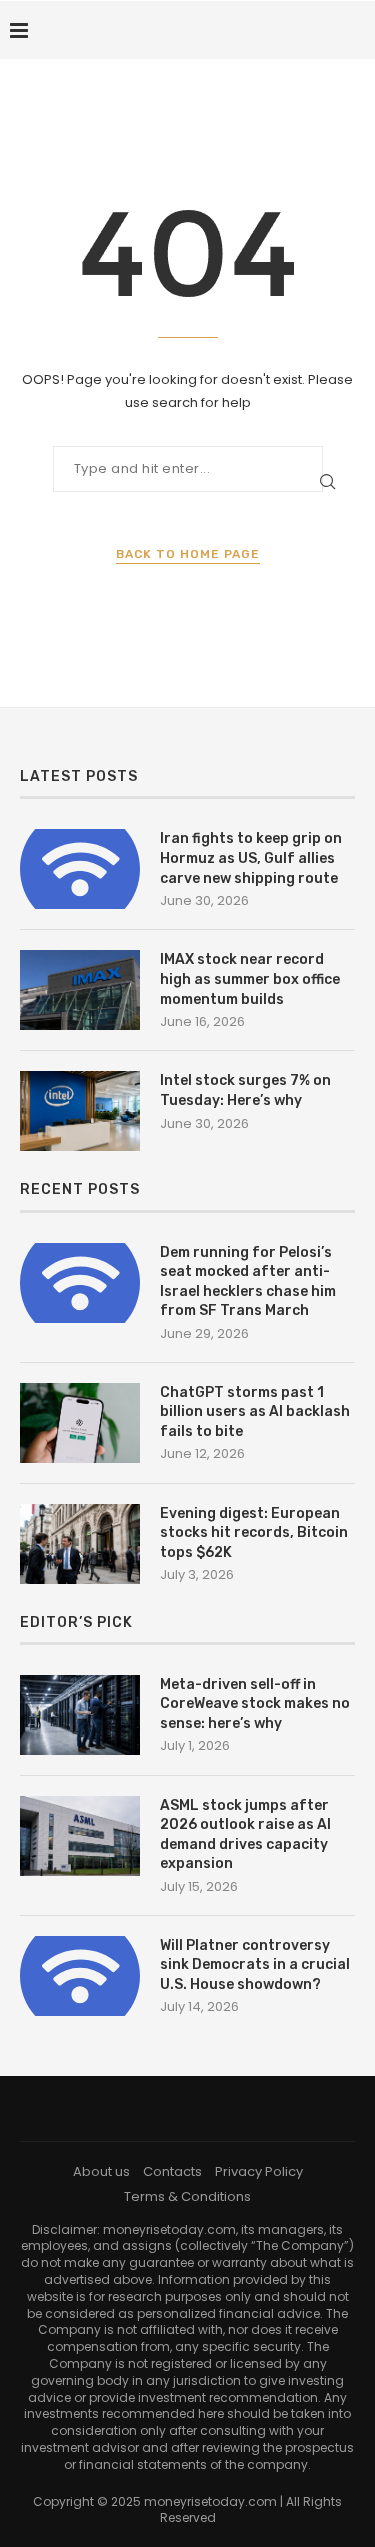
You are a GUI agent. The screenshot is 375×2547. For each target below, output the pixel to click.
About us (101, 2171)
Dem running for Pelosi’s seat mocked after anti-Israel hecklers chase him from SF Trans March (248, 1282)
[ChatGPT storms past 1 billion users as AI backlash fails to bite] (80, 1423)
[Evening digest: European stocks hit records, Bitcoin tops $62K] (80, 1544)
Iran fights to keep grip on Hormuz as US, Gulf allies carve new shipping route (251, 858)
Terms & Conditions (187, 2196)
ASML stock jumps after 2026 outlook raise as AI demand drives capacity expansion (245, 1835)
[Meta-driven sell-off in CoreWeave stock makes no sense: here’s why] (80, 1715)
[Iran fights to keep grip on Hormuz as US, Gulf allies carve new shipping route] (80, 869)
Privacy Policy (259, 2171)
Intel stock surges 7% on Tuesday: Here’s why (245, 1090)
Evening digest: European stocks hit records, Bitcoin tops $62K (254, 1533)
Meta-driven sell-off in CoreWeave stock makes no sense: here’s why (255, 1704)
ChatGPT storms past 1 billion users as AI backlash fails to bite (255, 1412)
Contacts (172, 2171)
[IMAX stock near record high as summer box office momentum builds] (80, 990)
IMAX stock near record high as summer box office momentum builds (250, 979)
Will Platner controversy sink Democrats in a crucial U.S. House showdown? (255, 1965)
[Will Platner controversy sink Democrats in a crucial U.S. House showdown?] (80, 1976)
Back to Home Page (188, 554)
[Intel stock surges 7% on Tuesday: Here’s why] (80, 1111)
